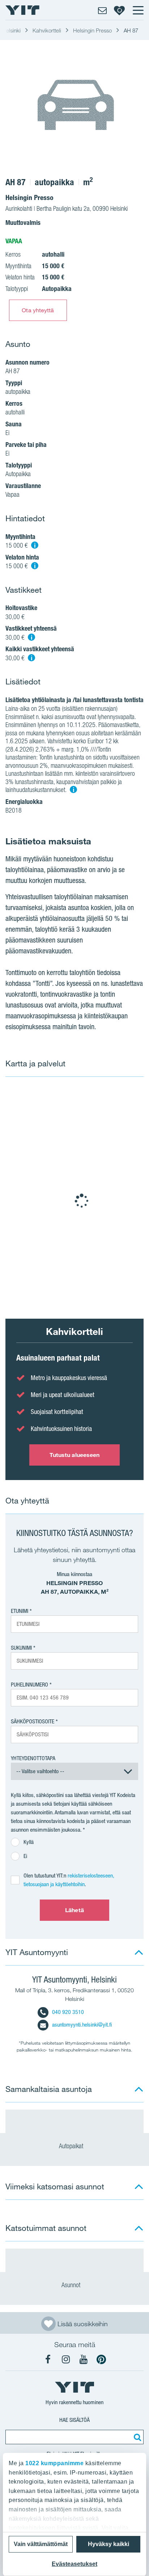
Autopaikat (72, 2146)
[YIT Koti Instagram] (66, 2359)
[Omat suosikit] (119, 10)
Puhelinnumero (29, 1685)
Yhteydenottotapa (33, 1758)
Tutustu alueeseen (75, 1455)
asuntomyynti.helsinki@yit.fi (82, 2025)
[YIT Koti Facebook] (48, 2359)
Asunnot (72, 2285)
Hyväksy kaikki (108, 2544)
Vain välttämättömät (41, 2544)
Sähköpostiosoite (33, 1721)
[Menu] (138, 10)
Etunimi (20, 1611)
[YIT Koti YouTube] (84, 2359)
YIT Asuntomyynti (37, 1952)
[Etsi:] (136, 2437)
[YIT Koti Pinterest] (101, 2359)
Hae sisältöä (74, 2420)
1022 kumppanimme (54, 2463)
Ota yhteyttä (38, 310)
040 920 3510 (68, 2012)
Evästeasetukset (74, 2564)
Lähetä (74, 1910)
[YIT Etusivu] (22, 10)
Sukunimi (21, 1648)
